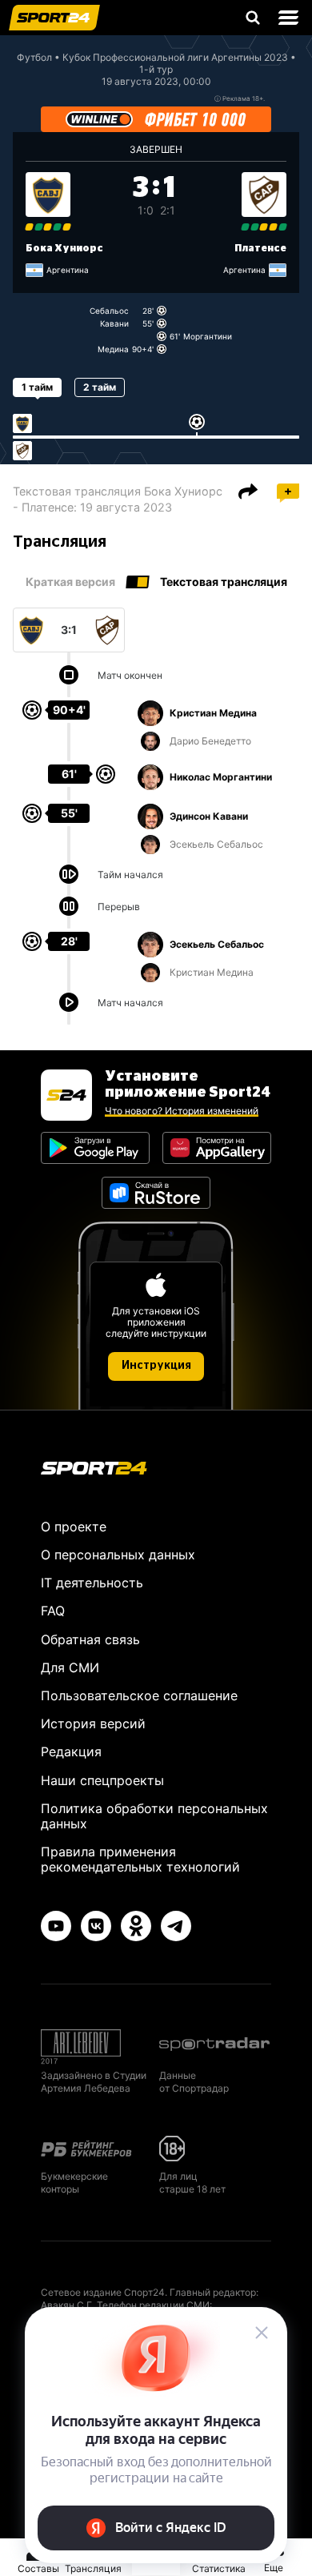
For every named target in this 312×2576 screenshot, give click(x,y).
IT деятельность (92, 1583)
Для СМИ (70, 1667)
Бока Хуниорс (64, 248)
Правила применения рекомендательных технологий (140, 1859)
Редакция (71, 1751)
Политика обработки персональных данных (154, 1816)
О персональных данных (118, 1555)
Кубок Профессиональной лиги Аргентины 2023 (175, 57)
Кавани (114, 323)
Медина (113, 349)
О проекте (74, 1527)
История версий (93, 1723)
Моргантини (208, 336)
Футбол (34, 57)
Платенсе (260, 248)
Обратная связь (90, 1639)
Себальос (109, 311)
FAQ (53, 1611)
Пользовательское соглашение (139, 1695)
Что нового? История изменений (182, 1111)
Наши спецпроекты (102, 1780)
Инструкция (156, 1366)
